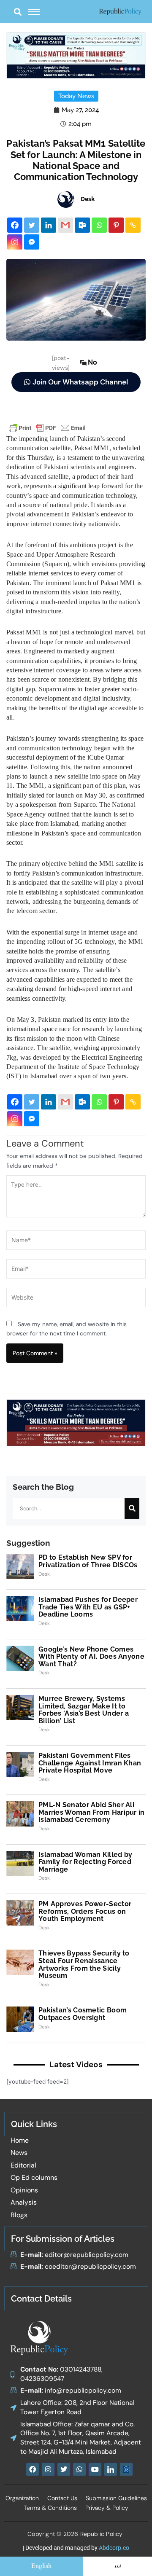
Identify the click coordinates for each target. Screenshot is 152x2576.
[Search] (132, 1509)
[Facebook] (15, 225)
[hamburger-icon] (34, 12)
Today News (76, 96)
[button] (18, 12)
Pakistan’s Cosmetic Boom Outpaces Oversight (83, 2014)
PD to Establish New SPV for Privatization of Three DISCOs (88, 1561)
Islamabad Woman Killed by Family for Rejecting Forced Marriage (85, 1862)
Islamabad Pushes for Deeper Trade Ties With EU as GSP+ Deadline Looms (88, 1607)
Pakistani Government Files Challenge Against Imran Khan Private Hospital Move (90, 1763)
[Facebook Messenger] (32, 242)
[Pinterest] (116, 225)
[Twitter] (32, 225)
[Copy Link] (133, 225)
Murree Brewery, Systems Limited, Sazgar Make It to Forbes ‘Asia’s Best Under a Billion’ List (84, 1710)
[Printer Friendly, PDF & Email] (47, 427)
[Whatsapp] (99, 225)
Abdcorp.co (114, 2548)
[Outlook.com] (82, 225)
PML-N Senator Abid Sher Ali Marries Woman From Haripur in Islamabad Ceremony (92, 1812)
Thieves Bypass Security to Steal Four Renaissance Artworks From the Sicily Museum (84, 1964)
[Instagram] (15, 242)
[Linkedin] (49, 225)
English (41, 2566)
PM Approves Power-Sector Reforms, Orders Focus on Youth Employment (85, 1911)
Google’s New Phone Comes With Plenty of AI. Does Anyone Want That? (91, 1657)
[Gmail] (65, 225)
